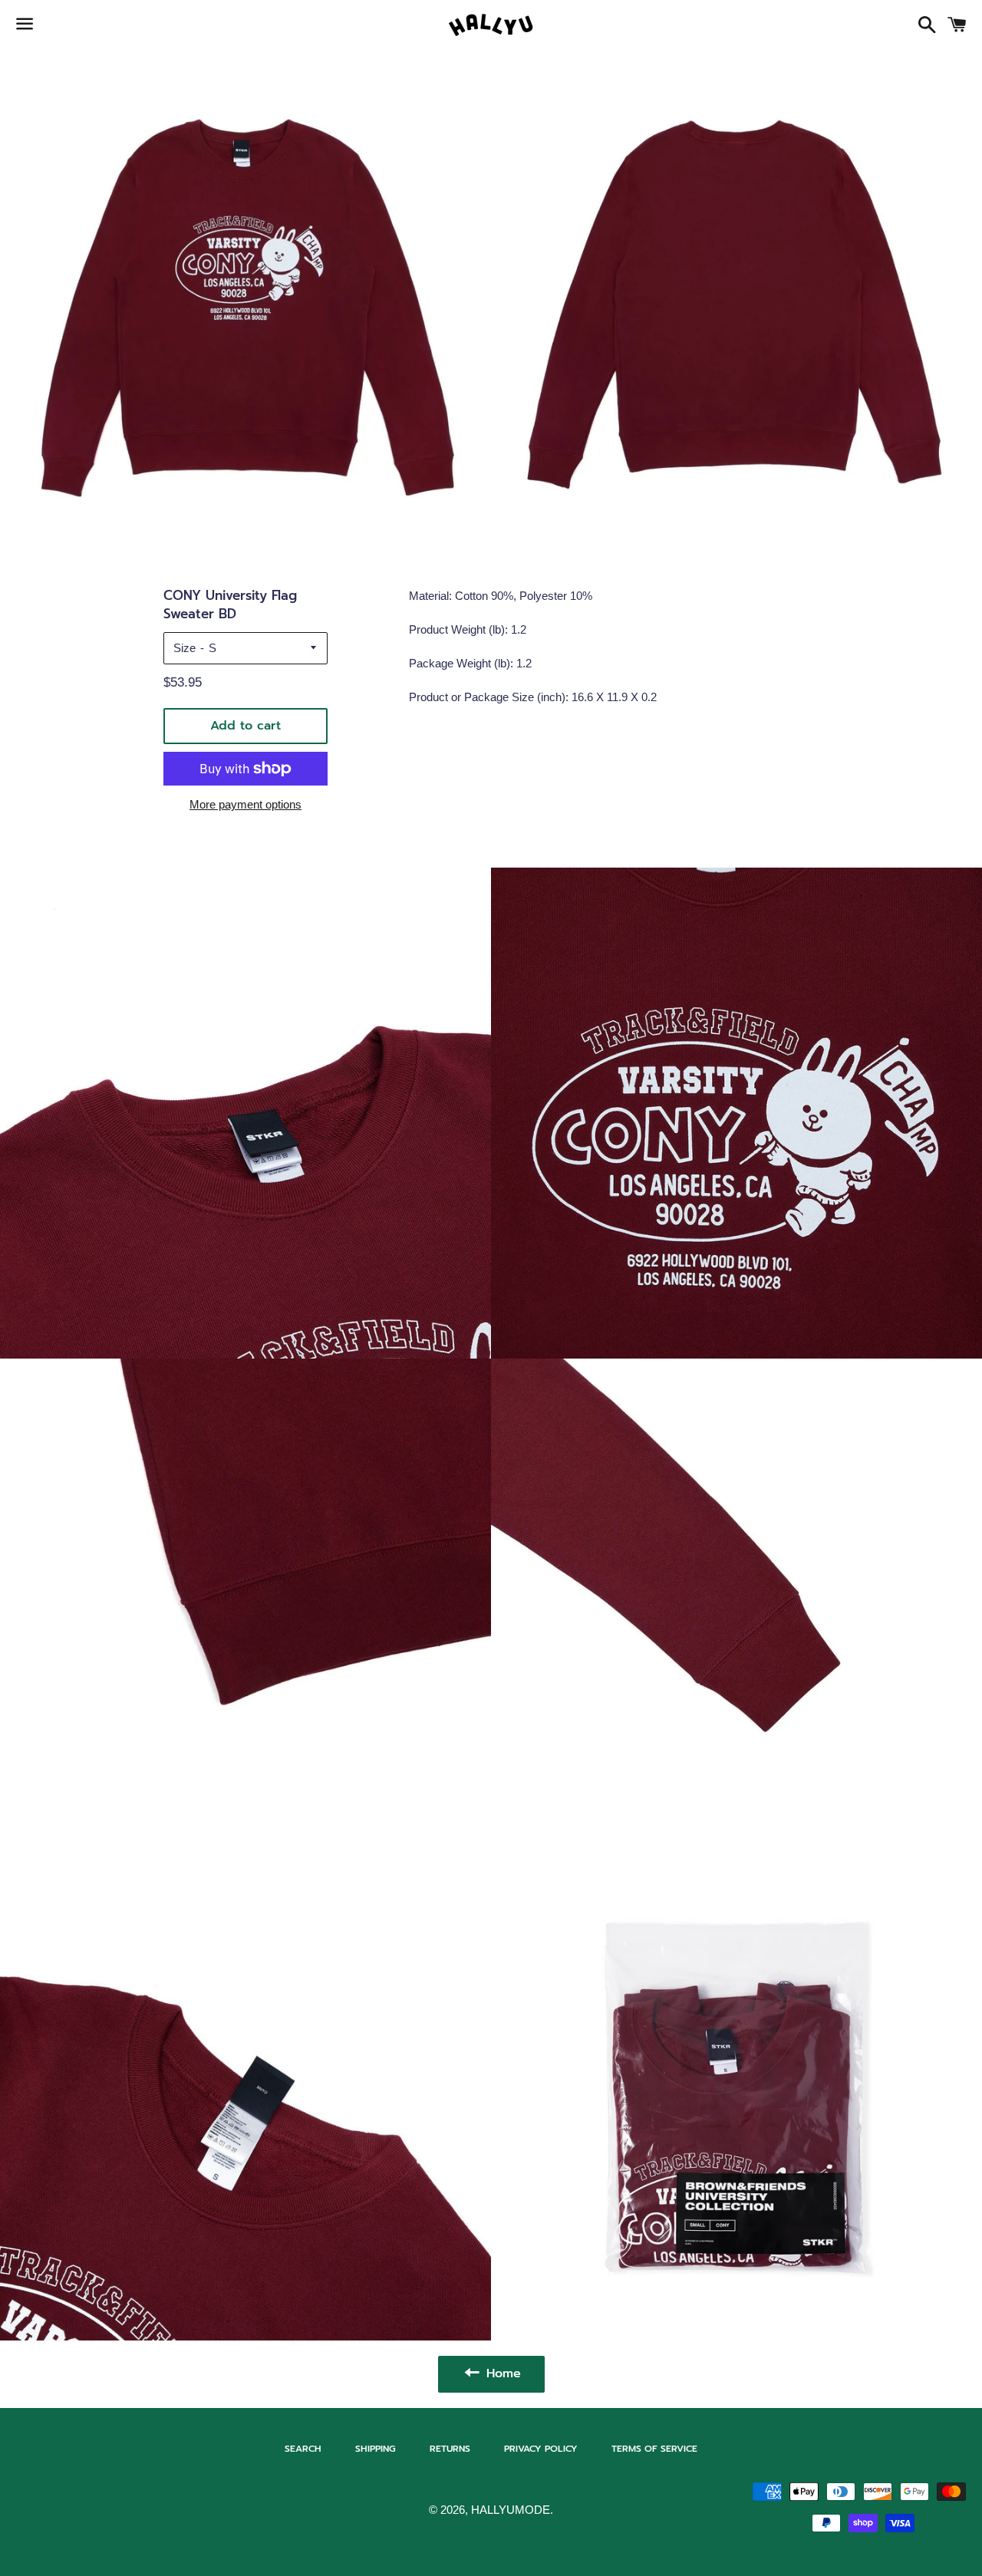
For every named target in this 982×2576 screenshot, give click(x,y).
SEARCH (303, 2449)
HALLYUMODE (511, 2510)
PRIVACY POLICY (541, 2449)
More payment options (245, 804)
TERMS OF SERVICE (654, 2449)
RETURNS (450, 2449)
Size (185, 648)
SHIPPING (376, 2449)
